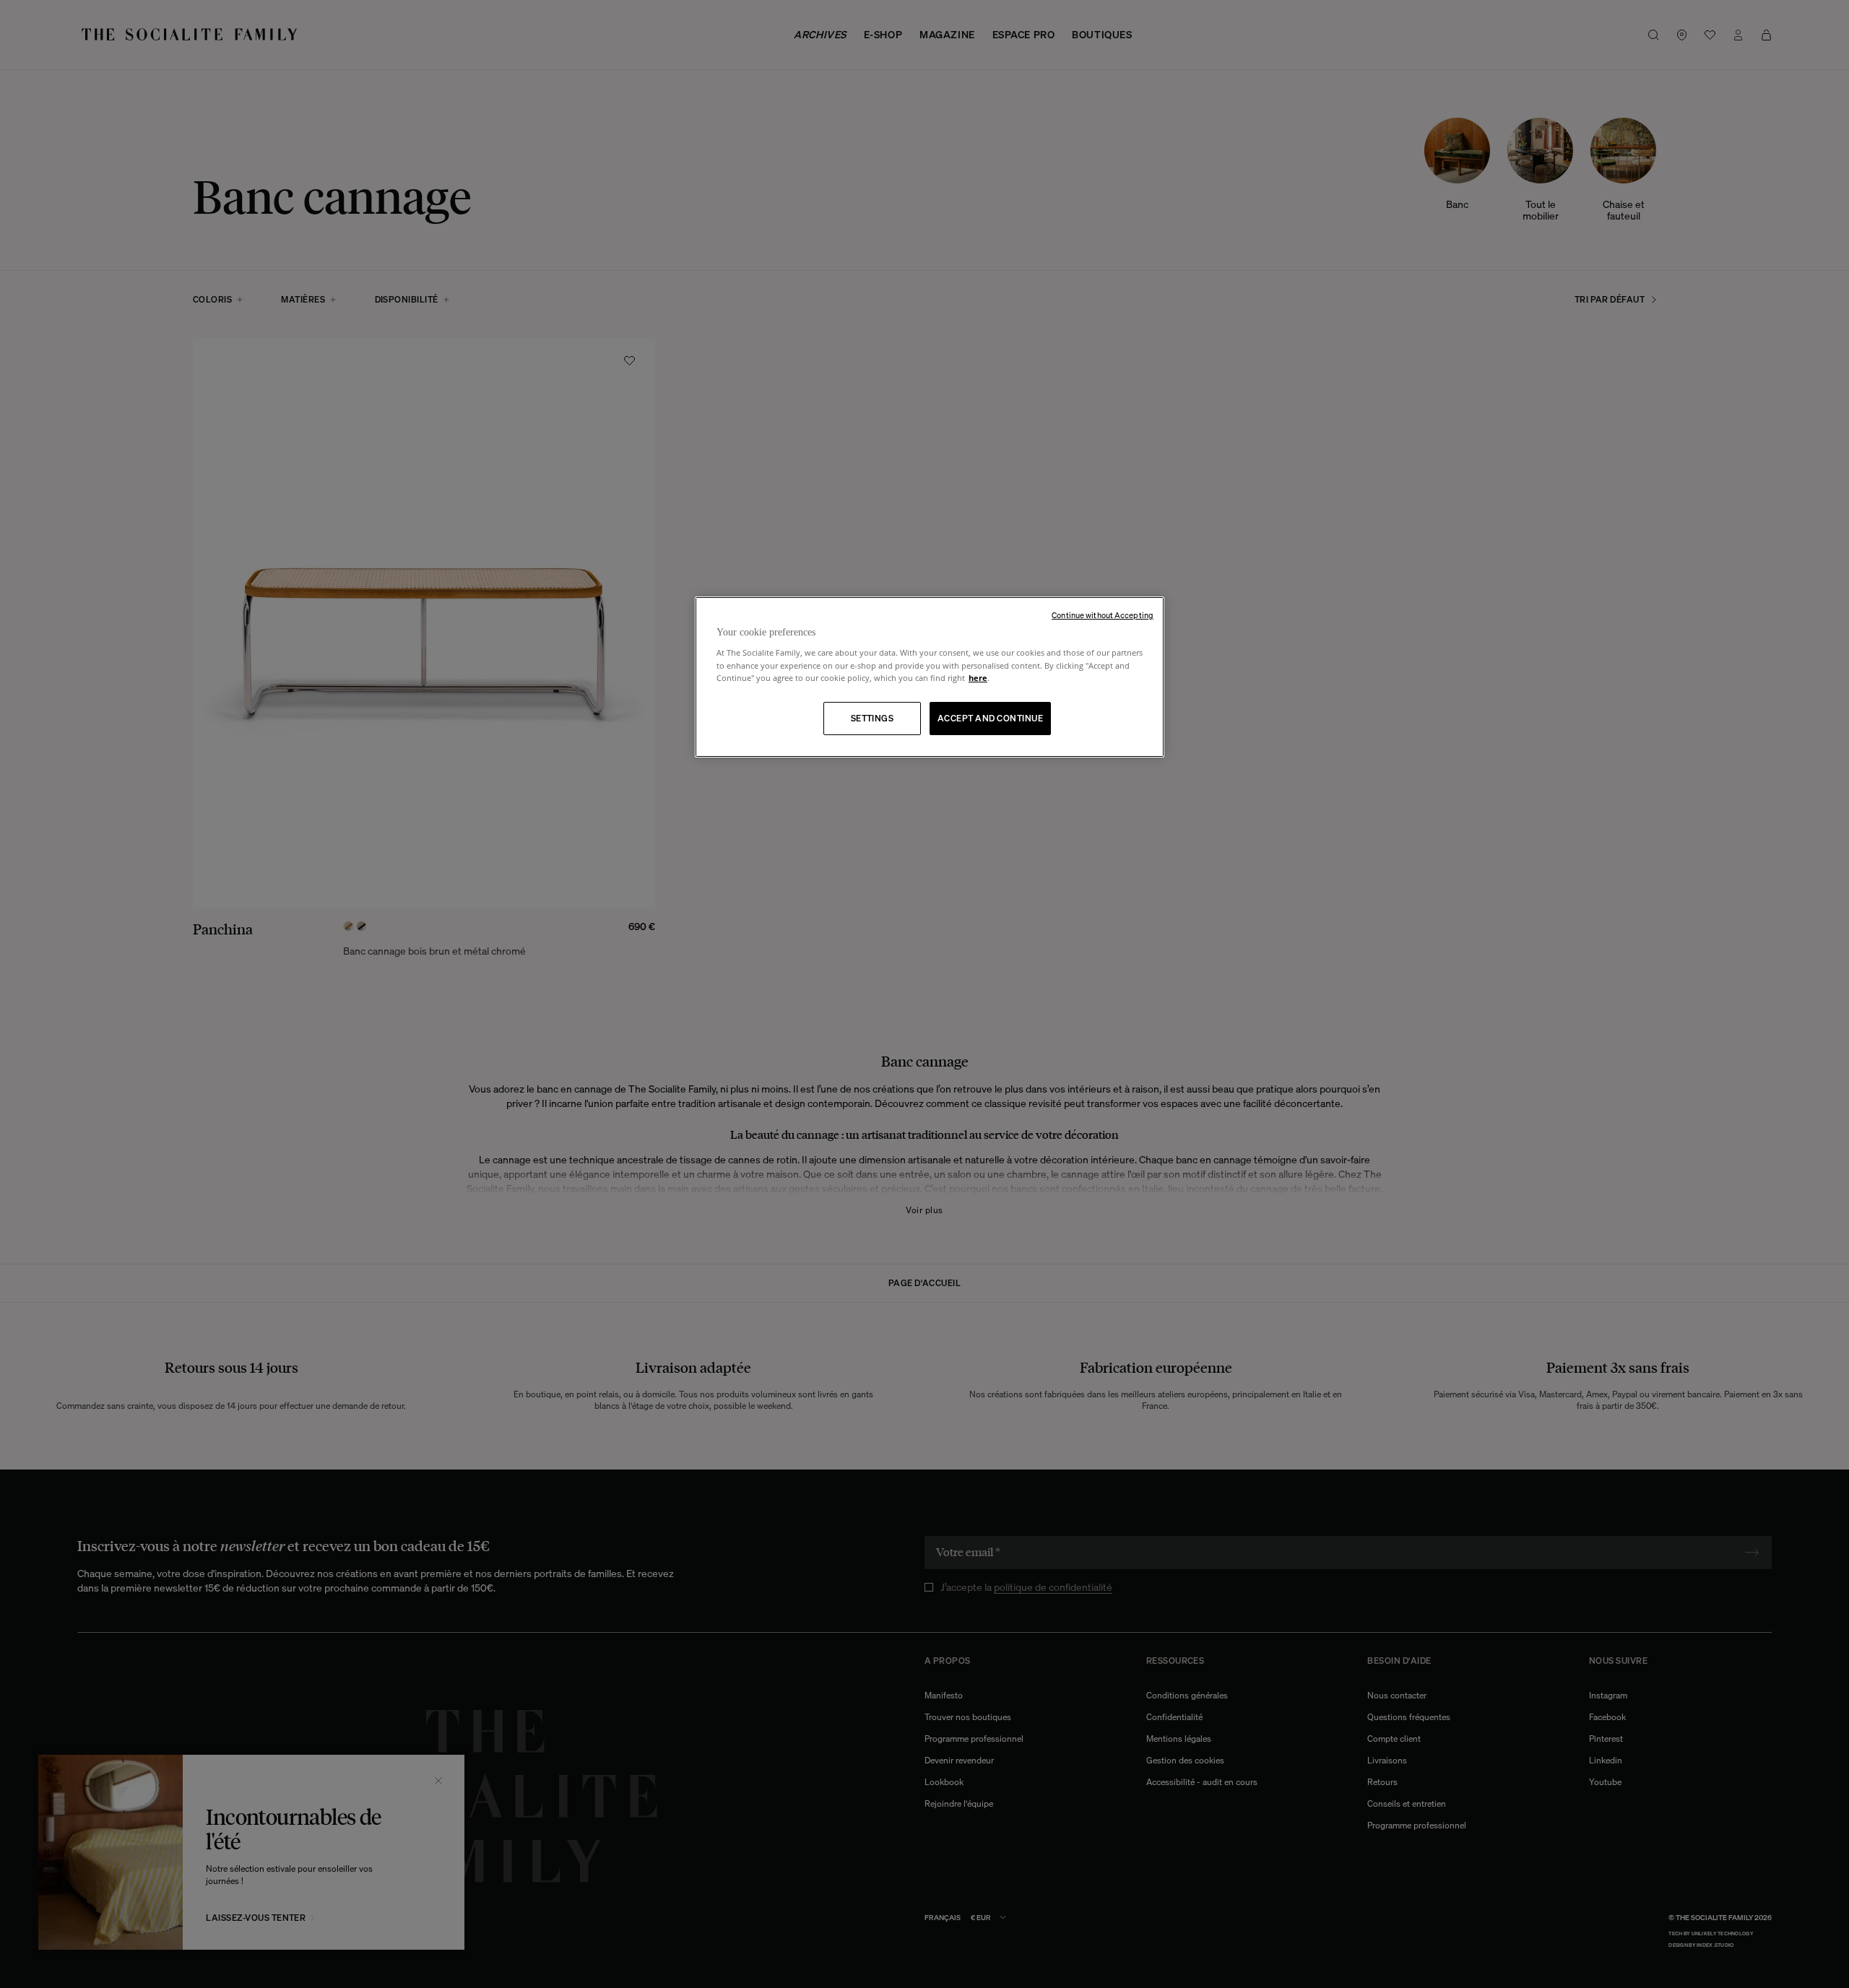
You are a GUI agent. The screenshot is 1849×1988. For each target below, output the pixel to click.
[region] (930, 677)
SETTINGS (872, 718)
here (978, 678)
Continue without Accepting (1103, 615)
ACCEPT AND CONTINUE (990, 718)
